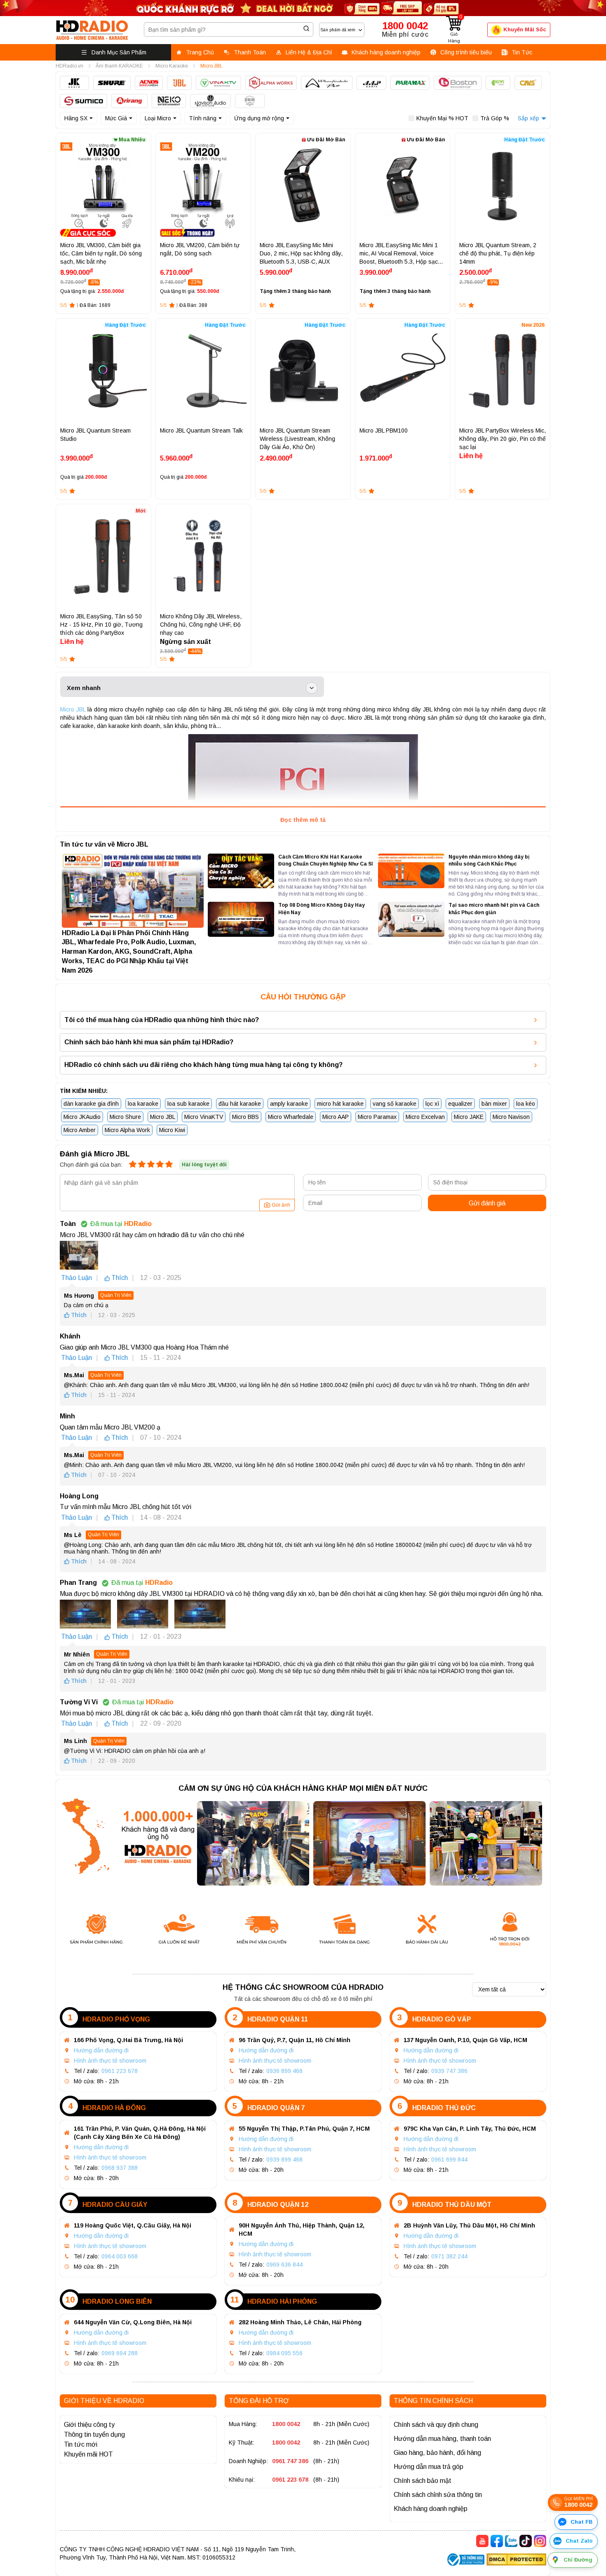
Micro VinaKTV (204, 1117)
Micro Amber (80, 1130)
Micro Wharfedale (291, 1117)
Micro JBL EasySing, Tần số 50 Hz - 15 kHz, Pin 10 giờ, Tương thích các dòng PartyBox (101, 625)
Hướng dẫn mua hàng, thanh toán (442, 2439)
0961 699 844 (449, 2160)
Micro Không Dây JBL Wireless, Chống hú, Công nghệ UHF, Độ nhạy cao (201, 625)
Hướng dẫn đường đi (101, 2050)
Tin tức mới (81, 2444)
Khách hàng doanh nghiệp (431, 2509)
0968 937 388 (120, 2168)
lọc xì (432, 1104)
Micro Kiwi (172, 1130)
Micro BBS (245, 1117)
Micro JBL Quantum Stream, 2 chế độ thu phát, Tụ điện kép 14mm (498, 253)
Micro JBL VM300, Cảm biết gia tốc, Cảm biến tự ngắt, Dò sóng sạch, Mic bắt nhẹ (101, 253)
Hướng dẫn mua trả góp (429, 2467)
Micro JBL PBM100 (384, 431)
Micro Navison (511, 1117)
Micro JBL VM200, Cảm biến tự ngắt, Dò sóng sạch (200, 249)
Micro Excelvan (425, 1117)
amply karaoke (289, 1104)
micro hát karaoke (340, 1104)
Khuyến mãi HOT (88, 2454)
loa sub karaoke (188, 1104)
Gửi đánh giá (487, 1203)
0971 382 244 (449, 2256)
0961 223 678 (120, 2071)
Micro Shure (125, 1117)
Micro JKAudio (82, 1117)
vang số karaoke (395, 1104)
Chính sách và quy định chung (436, 2425)
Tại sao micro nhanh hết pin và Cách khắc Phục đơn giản (494, 909)
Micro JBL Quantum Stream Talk (201, 431)
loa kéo (526, 1104)
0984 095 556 (284, 2353)
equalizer (460, 1104)
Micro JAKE (469, 1117)
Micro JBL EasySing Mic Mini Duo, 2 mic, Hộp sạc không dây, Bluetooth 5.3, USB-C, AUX (301, 253)
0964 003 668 (120, 2256)
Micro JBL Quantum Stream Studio (95, 435)
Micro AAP (336, 1117)
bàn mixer (494, 1104)
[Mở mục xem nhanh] (312, 688)
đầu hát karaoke (240, 1104)
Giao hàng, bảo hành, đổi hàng (437, 2453)
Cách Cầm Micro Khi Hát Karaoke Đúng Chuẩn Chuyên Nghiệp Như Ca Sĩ (325, 860)
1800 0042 (286, 2424)
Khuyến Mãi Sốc (525, 29)
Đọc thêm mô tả (303, 820)
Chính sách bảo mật (423, 2481)
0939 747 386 (449, 2071)
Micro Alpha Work (127, 1130)
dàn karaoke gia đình (91, 1104)
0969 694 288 (120, 2353)
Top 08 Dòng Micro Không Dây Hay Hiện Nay (322, 909)
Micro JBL (73, 709)
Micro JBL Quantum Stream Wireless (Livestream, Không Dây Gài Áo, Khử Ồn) (297, 439)
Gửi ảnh (281, 1205)
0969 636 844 (284, 2265)
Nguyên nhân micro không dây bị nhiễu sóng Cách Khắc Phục (489, 860)
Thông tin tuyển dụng (94, 2434)
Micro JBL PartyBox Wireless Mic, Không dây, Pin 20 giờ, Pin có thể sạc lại (503, 439)
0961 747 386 (290, 2461)
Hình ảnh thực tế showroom (110, 2061)
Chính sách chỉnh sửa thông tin (438, 2495)
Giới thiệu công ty (89, 2425)
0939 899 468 (284, 2160)
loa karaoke (143, 1104)
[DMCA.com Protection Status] (516, 2561)
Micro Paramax (377, 1117)
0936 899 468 (284, 2071)
